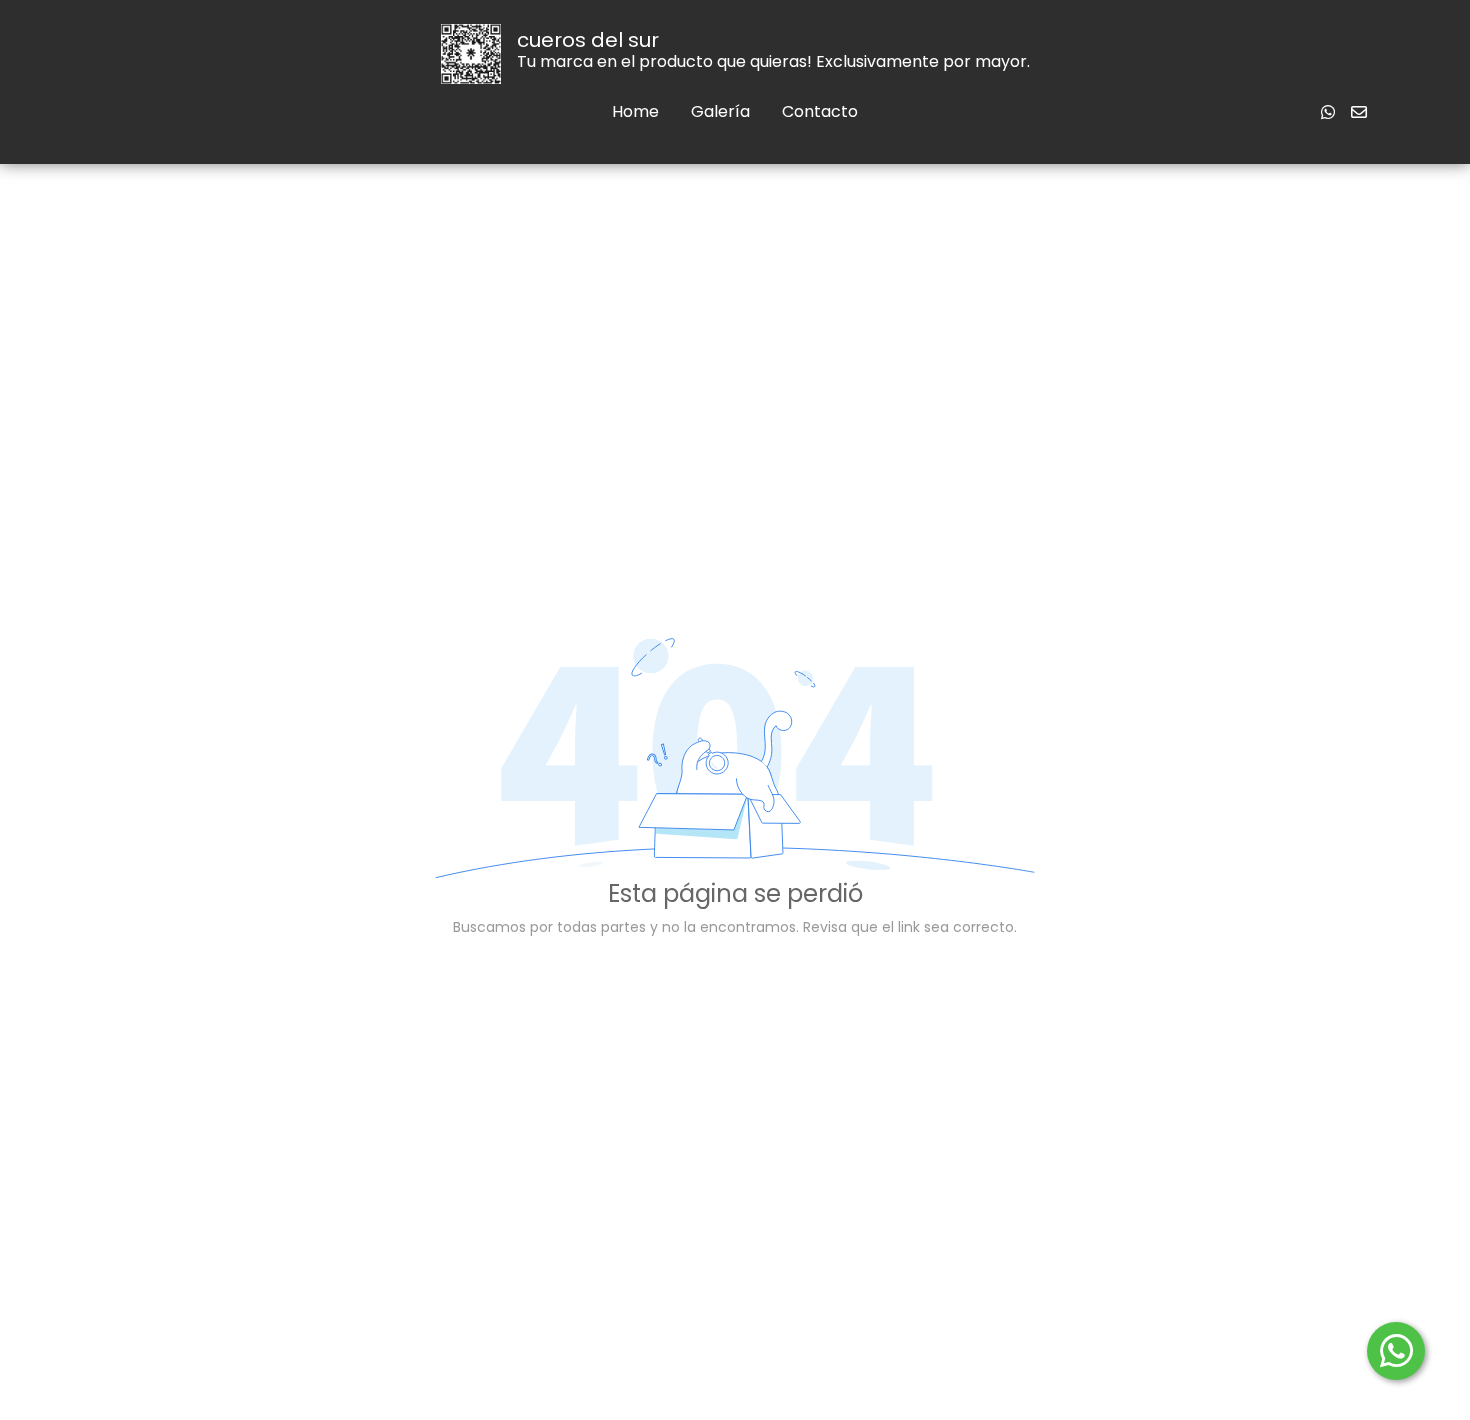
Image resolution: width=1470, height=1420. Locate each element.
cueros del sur (588, 40)
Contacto (820, 111)
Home (635, 111)
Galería (720, 111)
